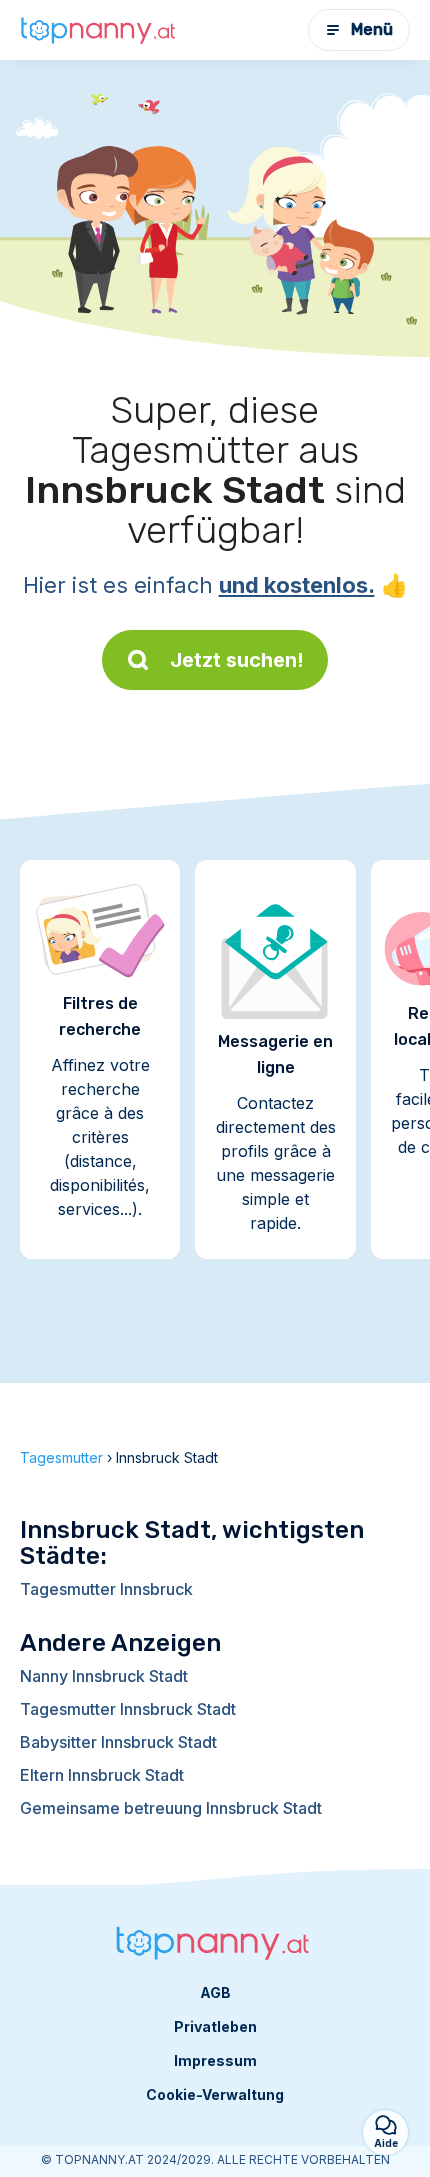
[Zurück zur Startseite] (100, 30)
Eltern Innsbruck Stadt (102, 1775)
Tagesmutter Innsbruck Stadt (128, 1709)
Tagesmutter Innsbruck (106, 1589)
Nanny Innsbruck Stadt (104, 1676)
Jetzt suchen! (237, 660)
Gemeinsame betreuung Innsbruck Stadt (171, 1808)
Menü (372, 29)
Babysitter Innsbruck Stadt (118, 1742)
